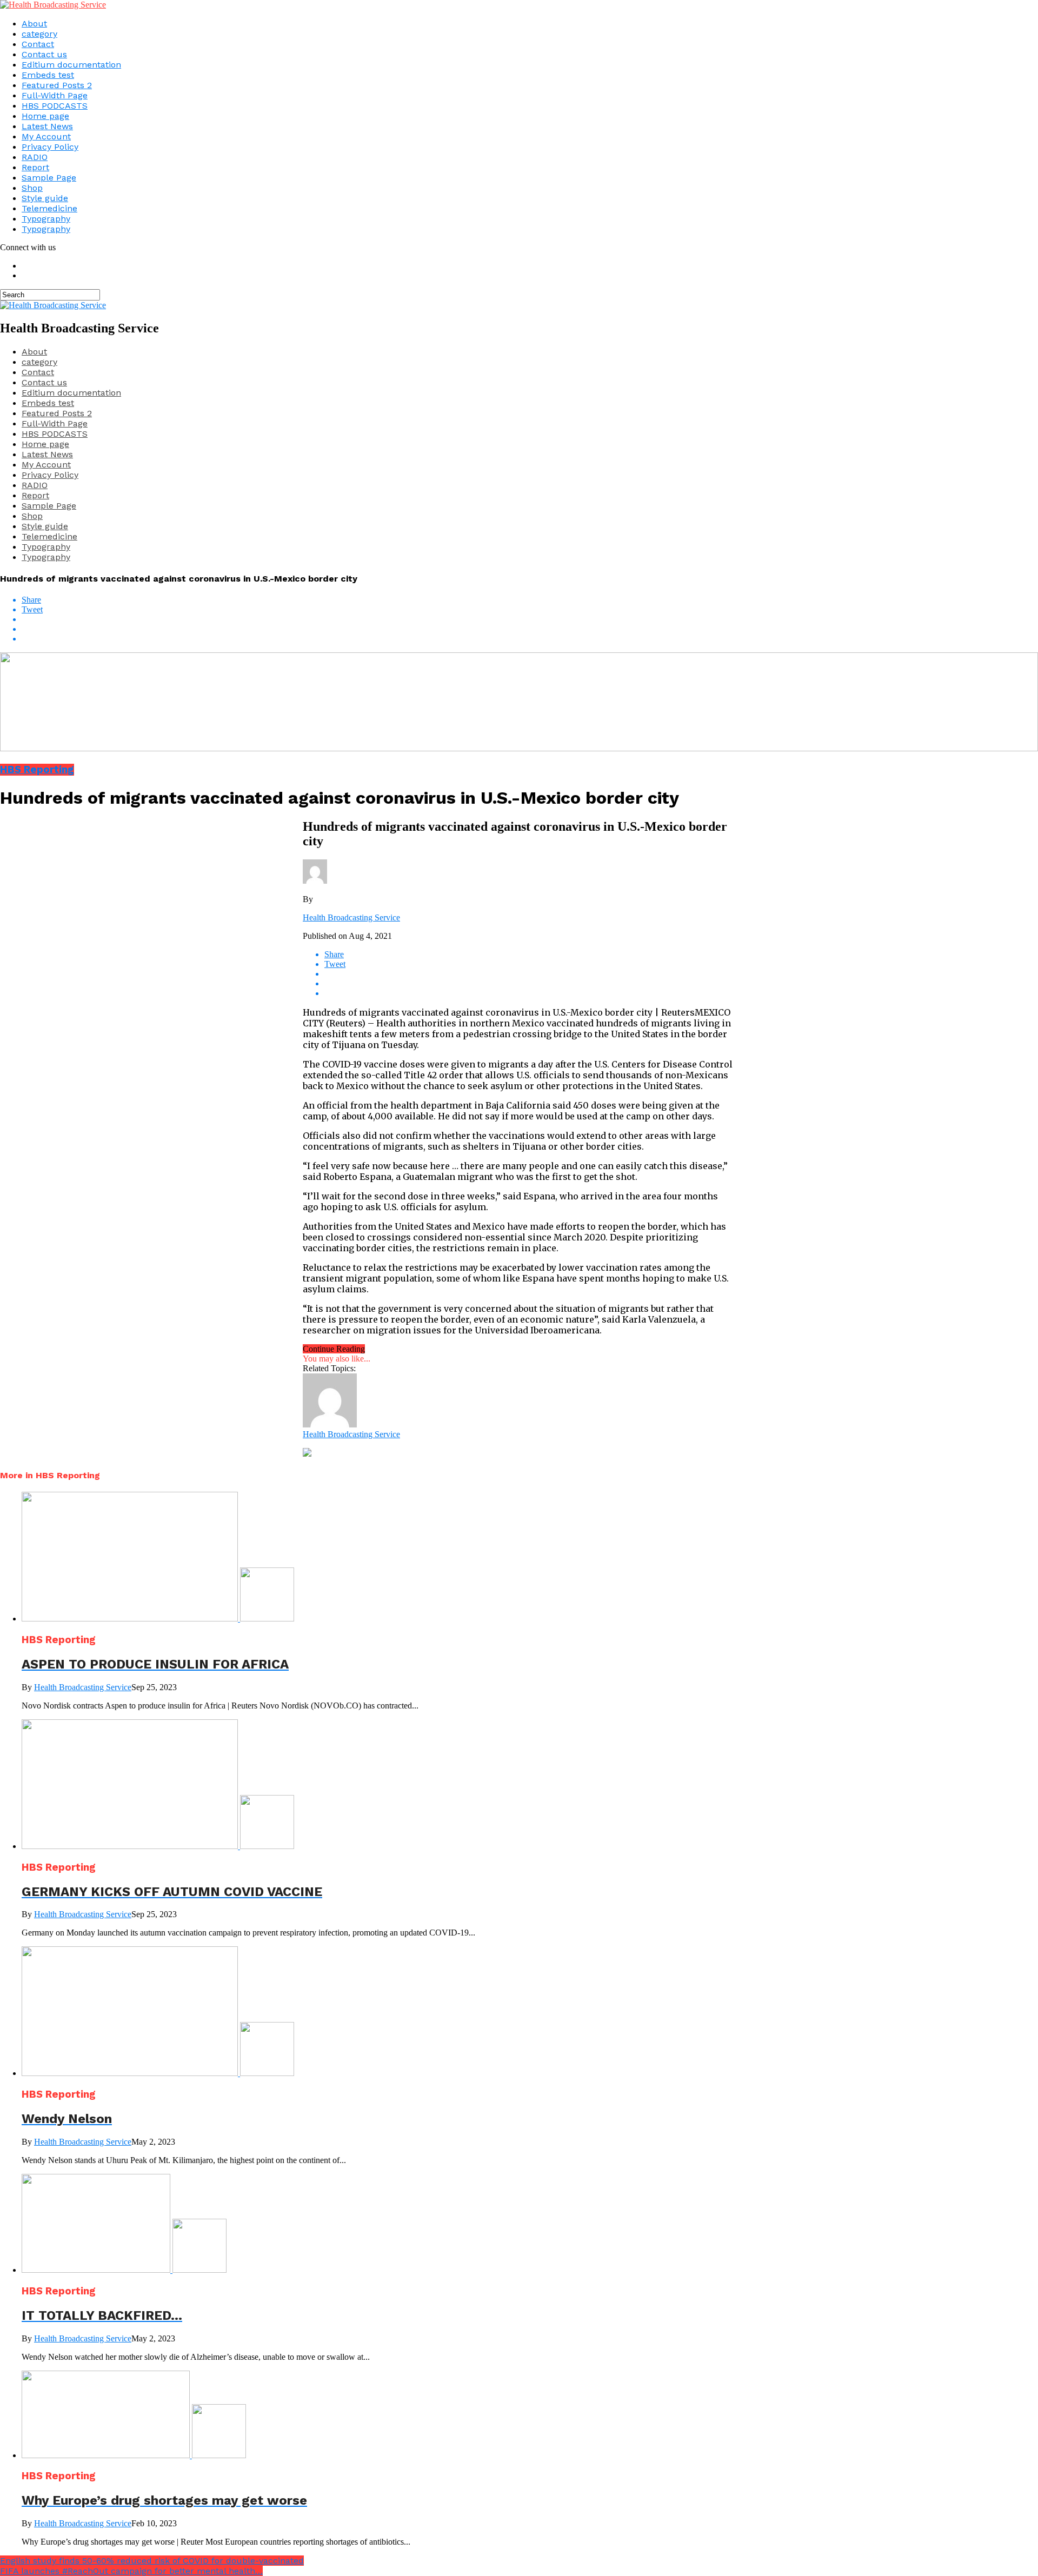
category (39, 34)
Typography (46, 219)
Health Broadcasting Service (351, 917)
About (34, 24)
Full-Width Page (55, 95)
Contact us (44, 54)
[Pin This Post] (530, 629)
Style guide (45, 198)
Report (35, 167)
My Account (46, 136)
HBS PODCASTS (55, 106)
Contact (38, 44)
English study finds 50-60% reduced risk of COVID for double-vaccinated (152, 2561)
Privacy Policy (50, 147)
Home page (45, 116)
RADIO (35, 157)
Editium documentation (71, 65)
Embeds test (48, 75)
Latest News (47, 126)
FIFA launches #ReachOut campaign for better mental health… (131, 2571)
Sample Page (49, 178)
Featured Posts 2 (57, 85)
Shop (32, 188)
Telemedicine (49, 208)
